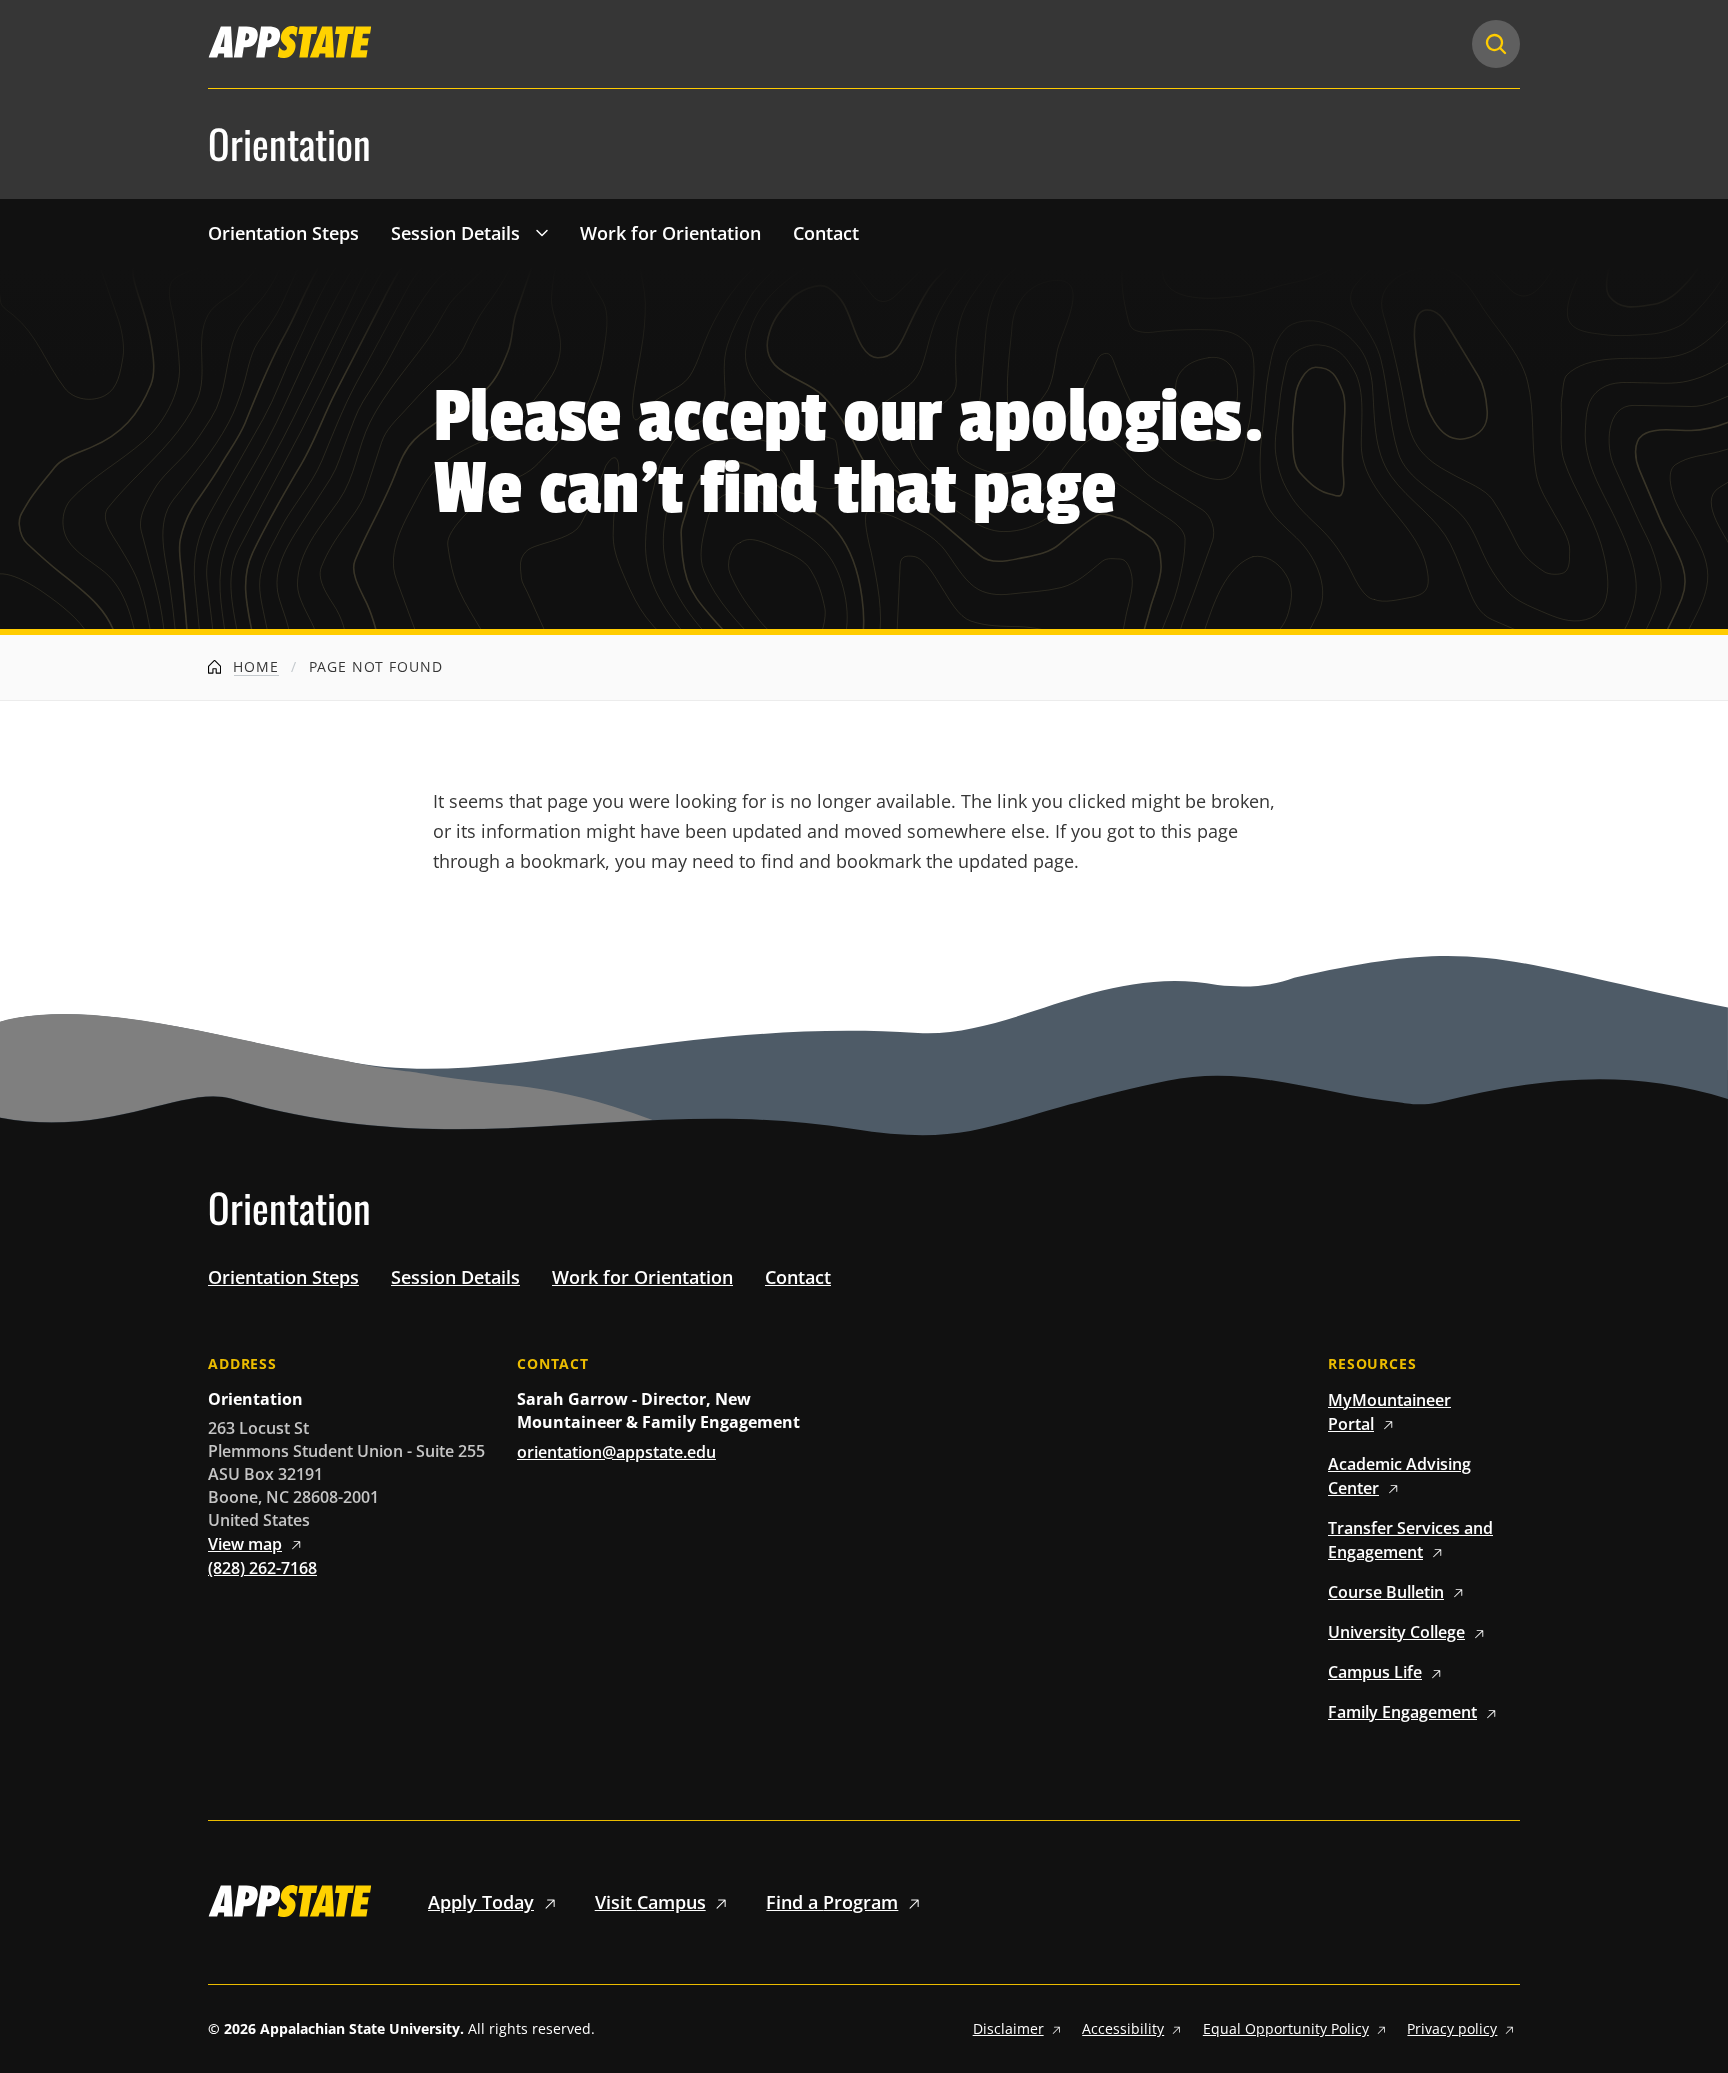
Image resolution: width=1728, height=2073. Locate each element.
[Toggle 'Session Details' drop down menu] (542, 232)
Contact (826, 233)
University (1396, 1632)
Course (1386, 1592)
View (245, 1544)
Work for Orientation (670, 233)
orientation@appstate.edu (616, 1452)
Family (1402, 1712)
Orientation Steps (283, 233)
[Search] (1496, 44)
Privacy (1452, 2028)
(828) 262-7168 (262, 1568)
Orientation (289, 144)
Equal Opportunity (1286, 2028)
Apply (481, 1902)
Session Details (455, 233)
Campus (1375, 1672)
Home (254, 666)
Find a (832, 1902)
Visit (650, 1902)
